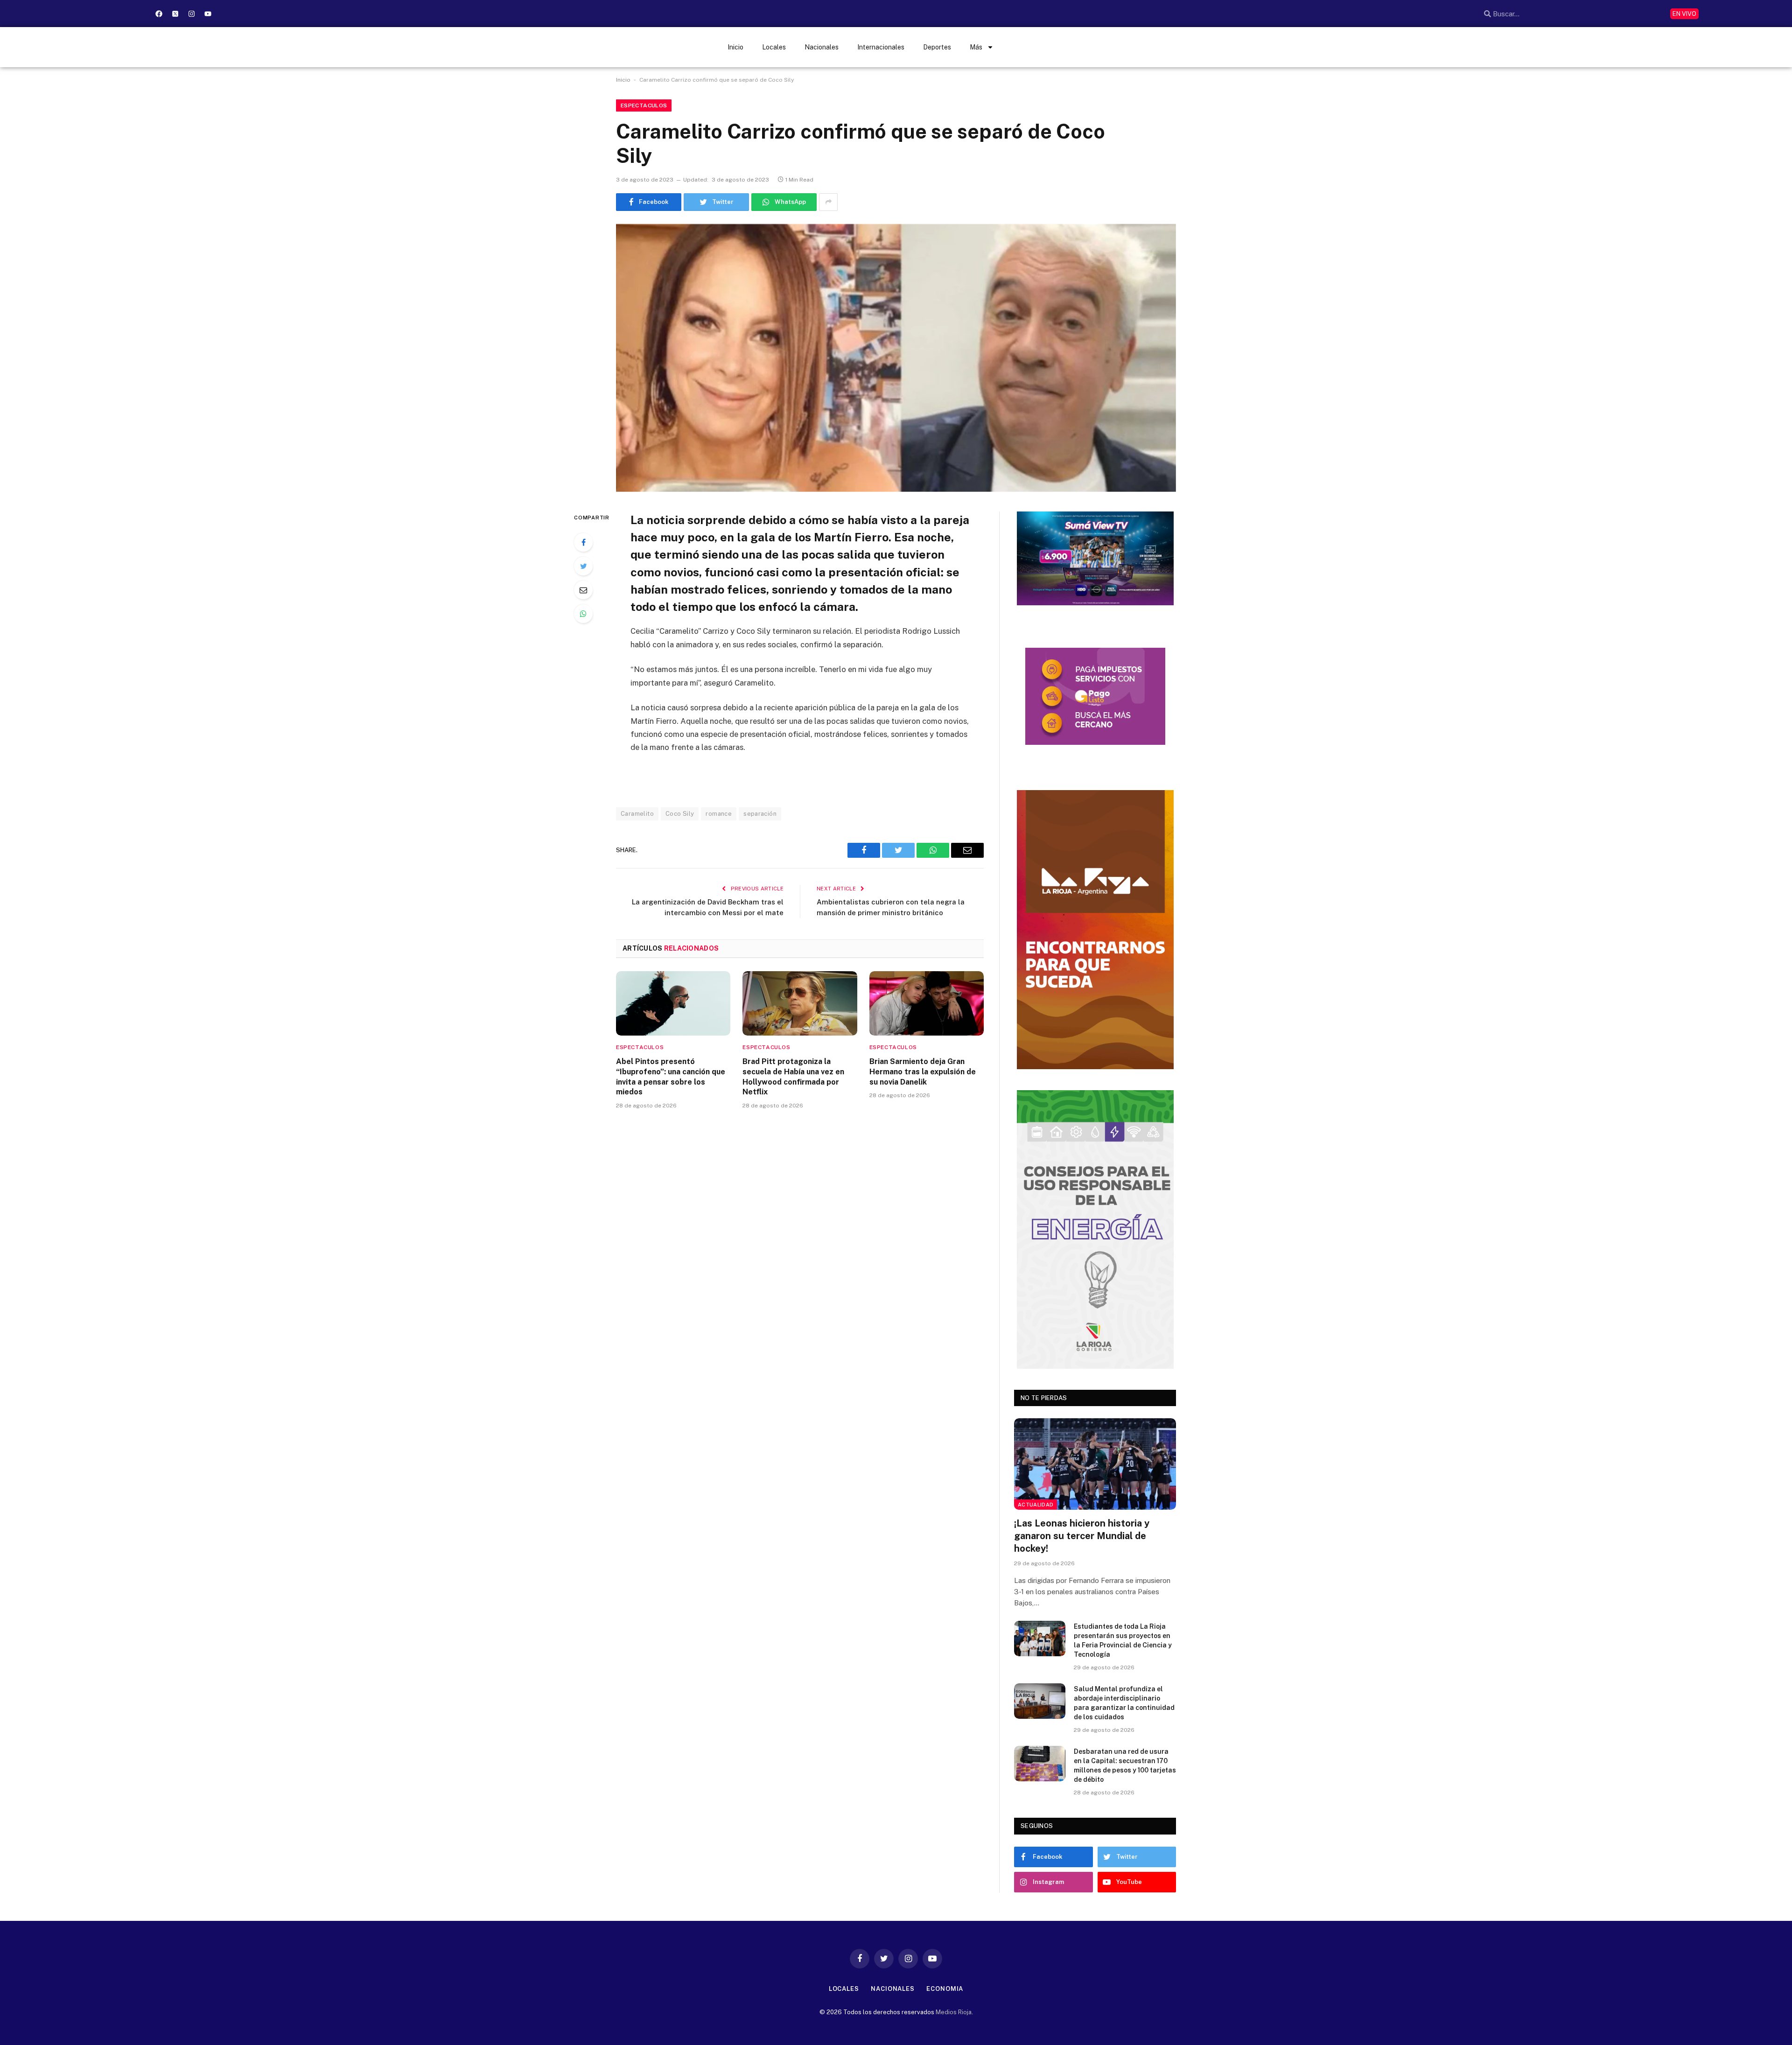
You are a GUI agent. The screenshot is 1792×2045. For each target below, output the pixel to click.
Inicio (735, 47)
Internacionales (881, 47)
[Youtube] (208, 14)
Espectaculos (644, 105)
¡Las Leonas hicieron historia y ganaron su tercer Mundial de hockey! (1082, 1536)
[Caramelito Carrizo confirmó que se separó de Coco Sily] (896, 358)
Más (976, 47)
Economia (945, 1989)
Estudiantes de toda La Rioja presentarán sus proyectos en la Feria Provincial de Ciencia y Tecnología (1123, 1640)
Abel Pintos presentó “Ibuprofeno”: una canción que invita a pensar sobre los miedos (671, 1077)
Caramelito (637, 814)
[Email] (583, 590)
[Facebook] (159, 14)
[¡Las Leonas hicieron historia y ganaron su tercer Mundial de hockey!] (1095, 1464)
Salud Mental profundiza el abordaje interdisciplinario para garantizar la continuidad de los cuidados (1124, 1703)
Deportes (937, 47)
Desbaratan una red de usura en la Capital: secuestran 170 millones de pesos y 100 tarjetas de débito (1125, 1765)
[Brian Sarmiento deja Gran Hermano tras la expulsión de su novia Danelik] (927, 1003)
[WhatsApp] (583, 614)
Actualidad (1036, 1505)
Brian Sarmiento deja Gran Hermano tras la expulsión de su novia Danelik (923, 1072)
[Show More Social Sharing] (828, 202)
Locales (774, 47)
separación (760, 814)
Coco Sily (680, 814)
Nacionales (822, 47)
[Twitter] (583, 566)
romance (719, 814)
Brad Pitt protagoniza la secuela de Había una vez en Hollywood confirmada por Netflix (793, 1077)
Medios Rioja (954, 2012)
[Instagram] (191, 14)
